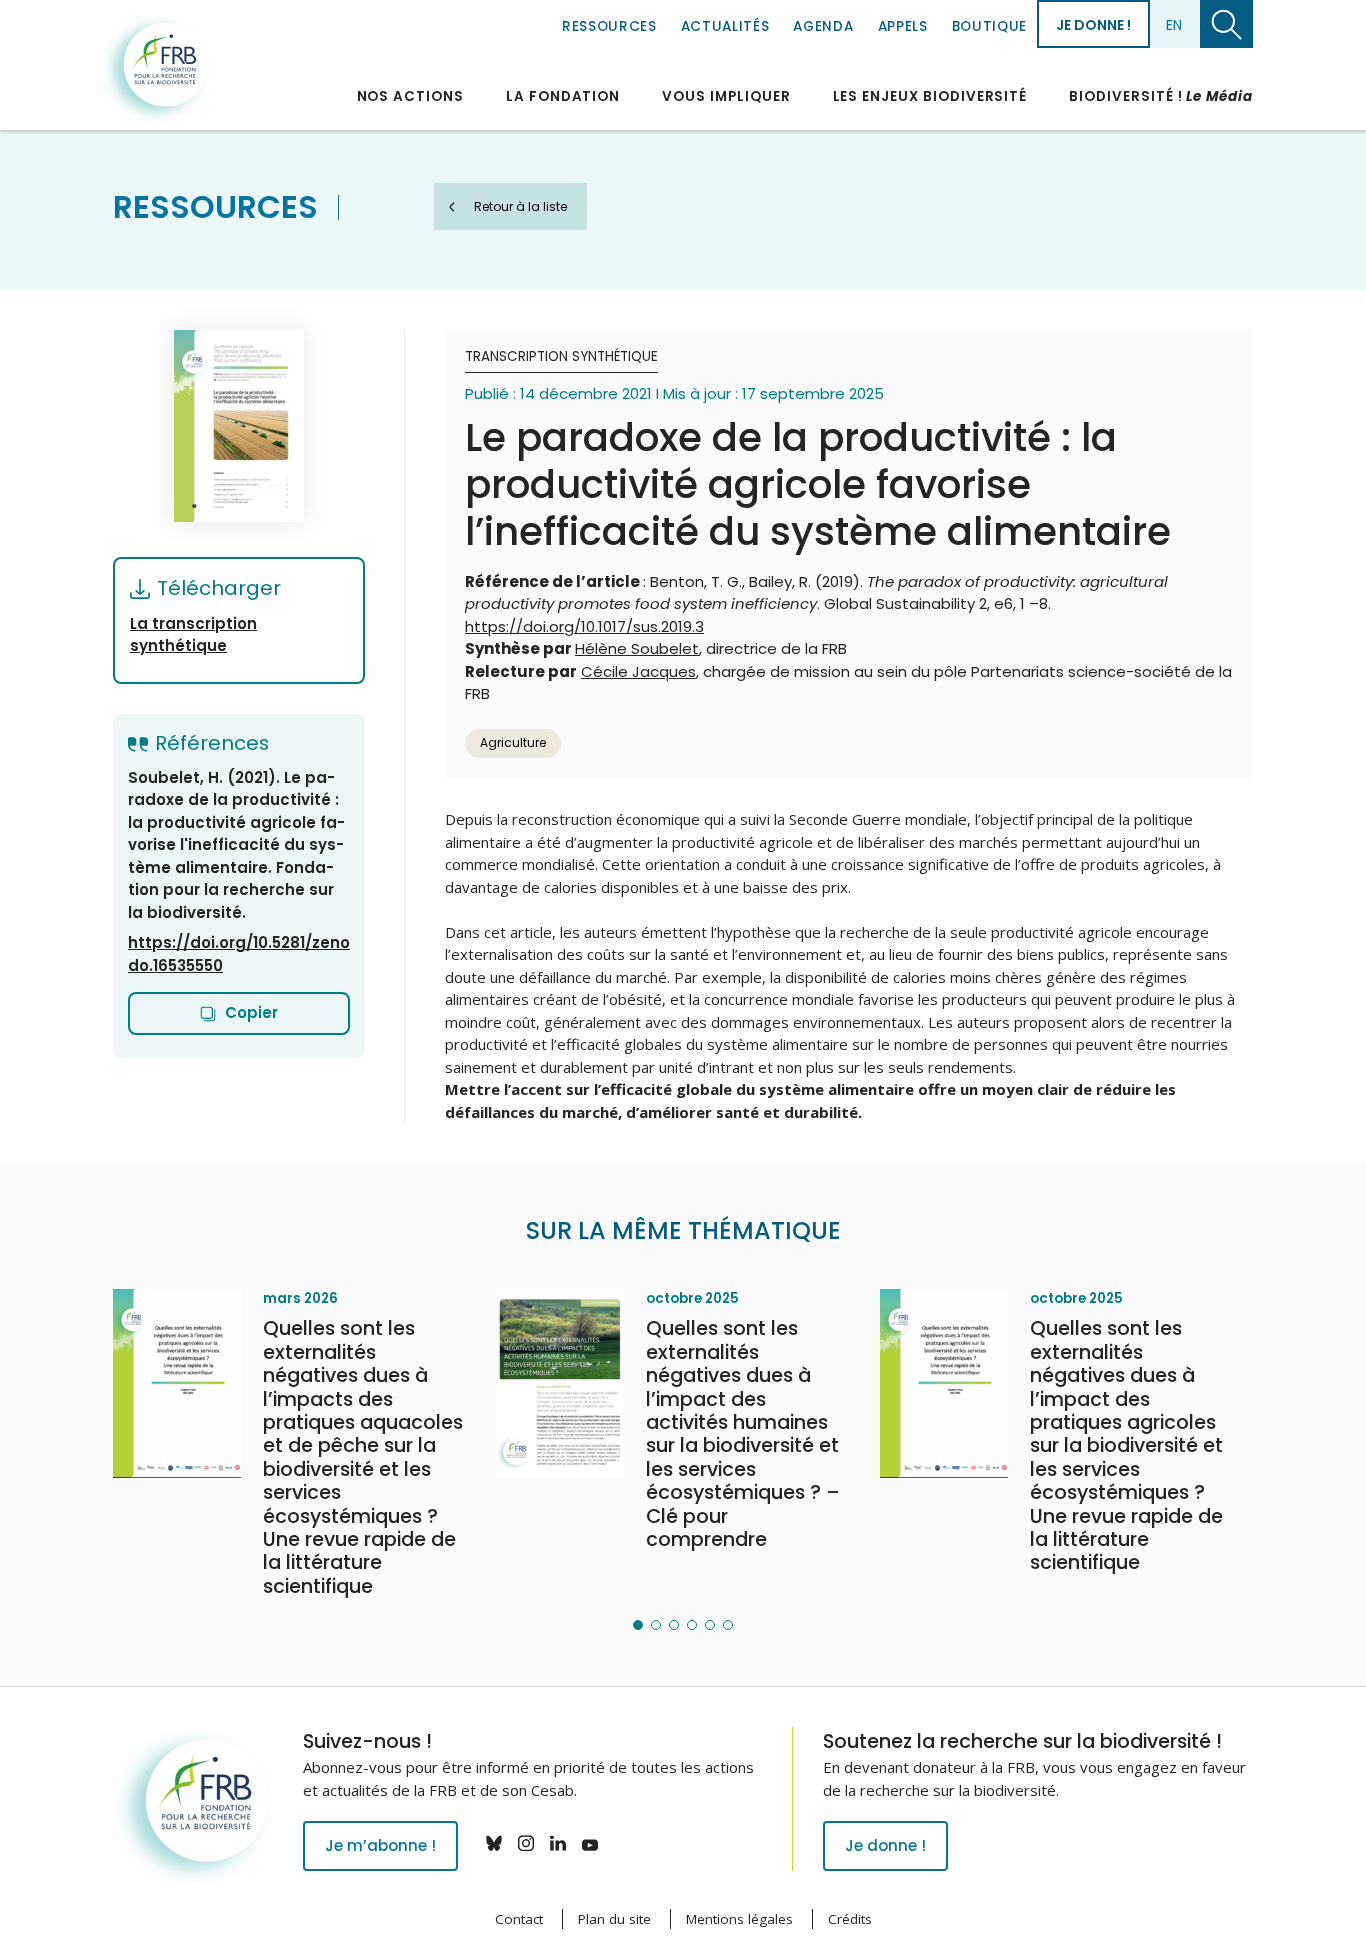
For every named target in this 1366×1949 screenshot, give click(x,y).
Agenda (823, 26)
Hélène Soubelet (637, 648)
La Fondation (563, 96)
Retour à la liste (520, 206)
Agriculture (513, 742)
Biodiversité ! (1161, 96)
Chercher (1226, 24)
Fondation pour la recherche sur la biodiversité (156, 69)
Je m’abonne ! (380, 1845)
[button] (638, 1625)
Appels (903, 26)
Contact (519, 1919)
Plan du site (614, 1919)
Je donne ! (1093, 25)
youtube (590, 1843)
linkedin (558, 1843)
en (1174, 25)
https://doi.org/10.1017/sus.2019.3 (584, 626)
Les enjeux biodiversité (930, 96)
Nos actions (410, 96)
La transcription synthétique (193, 635)
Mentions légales (739, 1919)
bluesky (494, 1843)
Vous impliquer (726, 96)
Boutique (989, 26)
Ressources (609, 26)
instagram (526, 1843)
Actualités (725, 26)
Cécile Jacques (638, 671)
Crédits (850, 1919)
